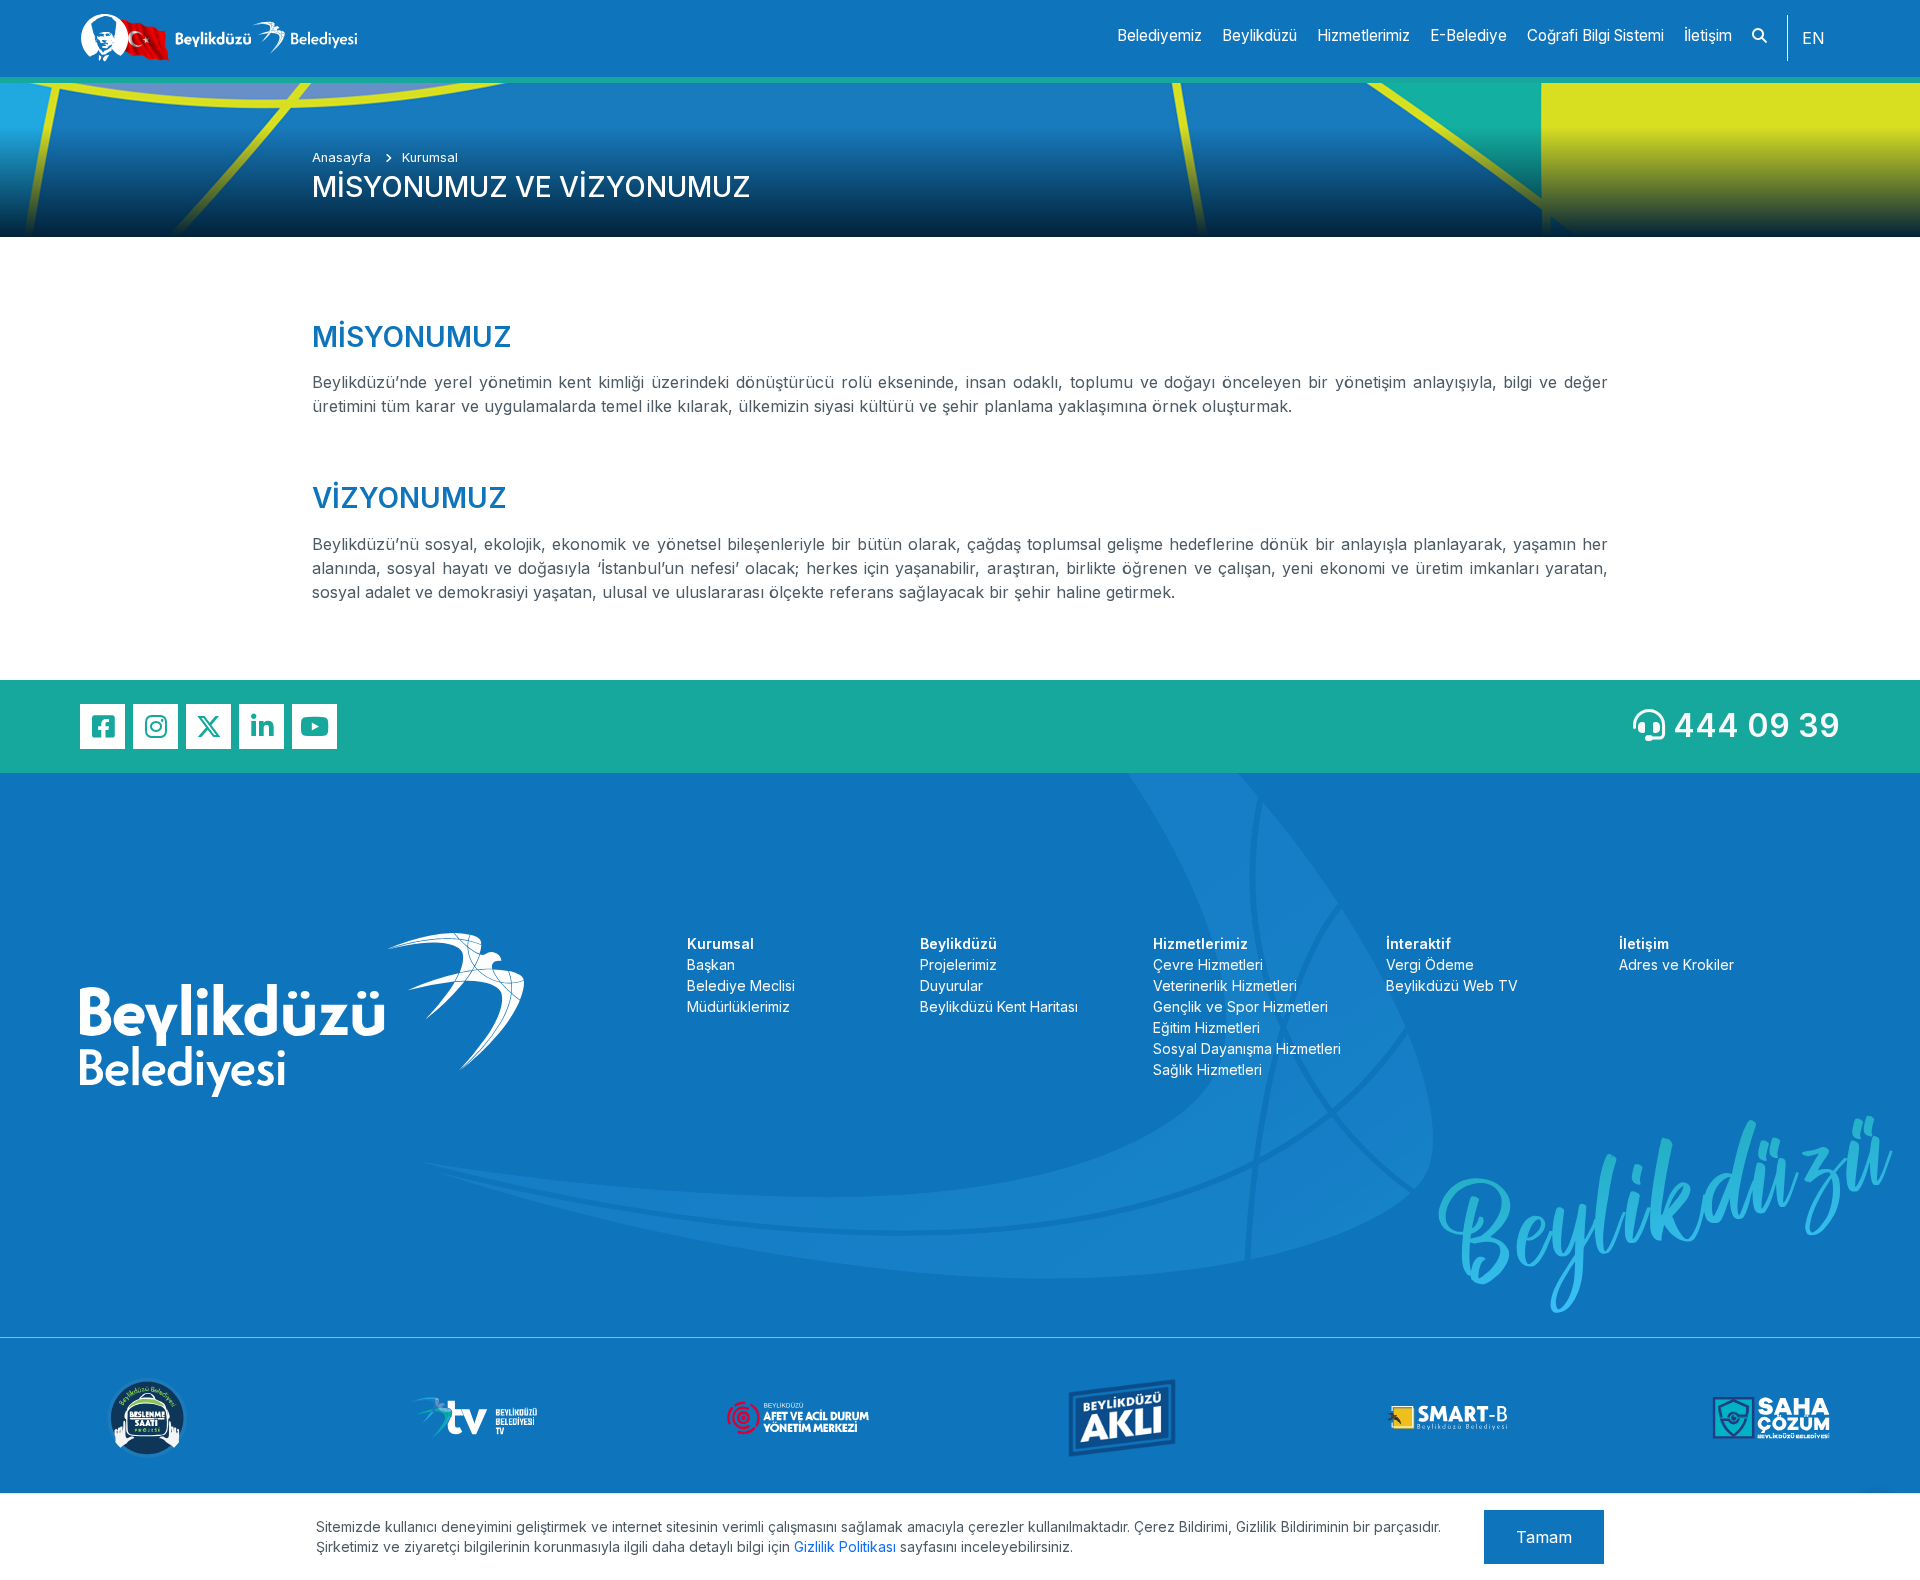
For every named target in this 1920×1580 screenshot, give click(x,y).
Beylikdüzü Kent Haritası (999, 1006)
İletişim (1708, 35)
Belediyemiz (1159, 35)
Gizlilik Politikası (845, 1546)
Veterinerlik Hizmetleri (1225, 985)
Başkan (711, 964)
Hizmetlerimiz (1363, 35)
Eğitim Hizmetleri (1206, 1027)
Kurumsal (430, 157)
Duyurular (951, 985)
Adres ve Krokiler (1676, 964)
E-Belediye (1468, 35)
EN (1813, 38)
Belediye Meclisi (741, 985)
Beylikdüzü (1259, 35)
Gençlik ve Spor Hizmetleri (1240, 1006)
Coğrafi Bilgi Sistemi (1595, 35)
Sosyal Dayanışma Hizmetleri (1247, 1048)
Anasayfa (343, 157)
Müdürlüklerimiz (738, 1006)
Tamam (1544, 1537)
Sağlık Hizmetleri (1207, 1069)
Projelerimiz (958, 964)
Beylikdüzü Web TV (1452, 985)
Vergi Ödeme (1430, 964)
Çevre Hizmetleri (1208, 964)
